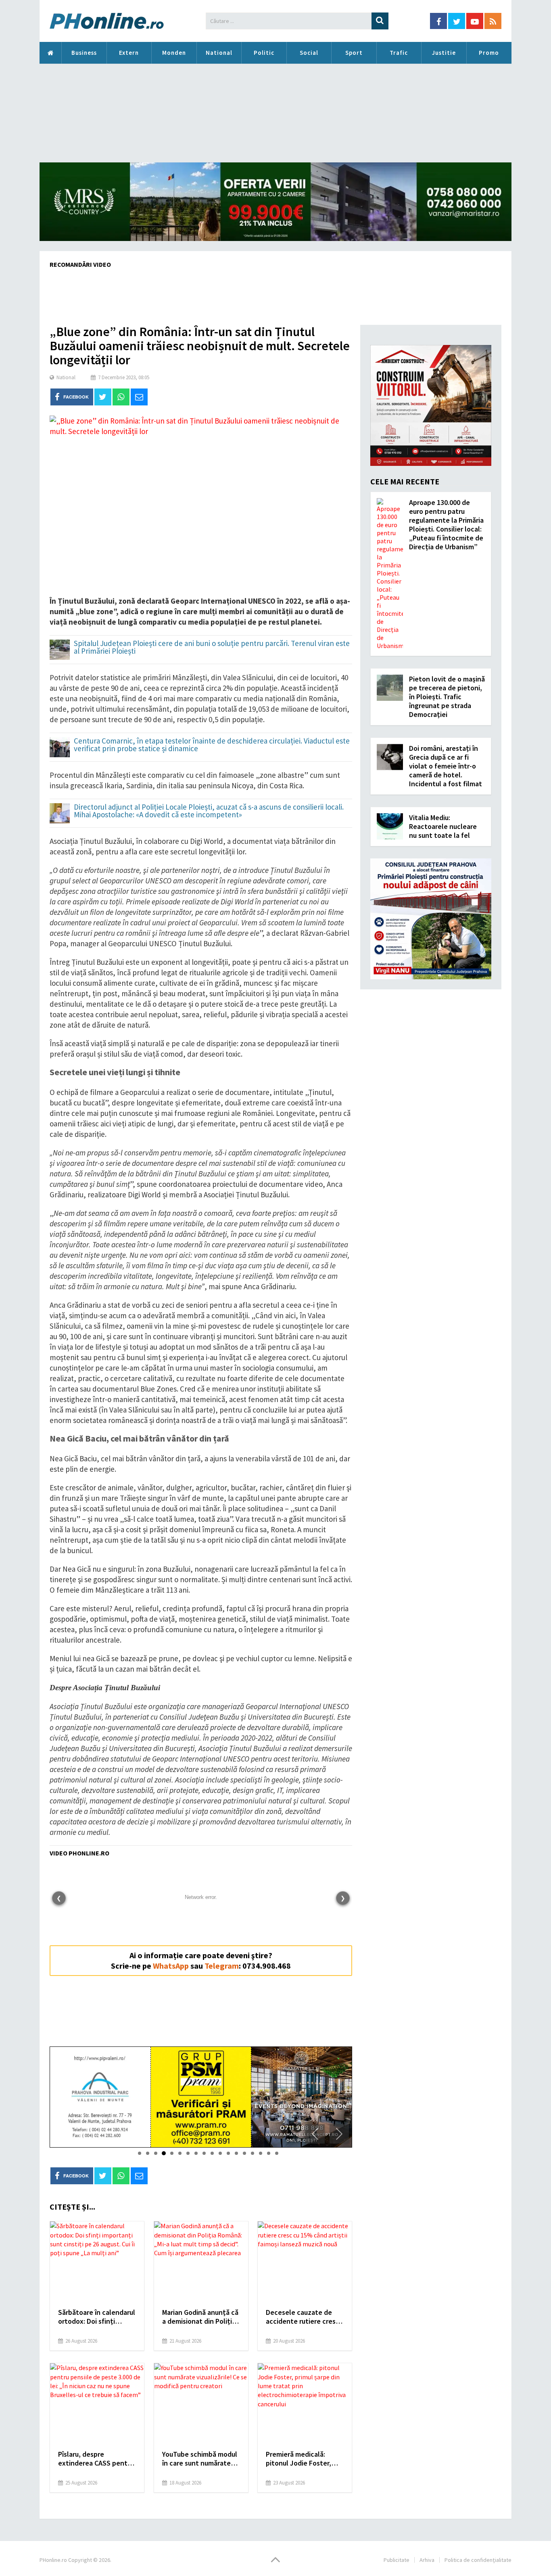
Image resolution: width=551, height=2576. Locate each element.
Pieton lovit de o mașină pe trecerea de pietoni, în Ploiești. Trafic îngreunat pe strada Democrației (447, 697)
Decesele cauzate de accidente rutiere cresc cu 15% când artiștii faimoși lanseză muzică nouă (303, 2317)
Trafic (399, 53)
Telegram (222, 1966)
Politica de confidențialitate (478, 2560)
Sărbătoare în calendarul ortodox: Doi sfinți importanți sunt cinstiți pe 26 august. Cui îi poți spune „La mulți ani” (97, 2317)
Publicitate (397, 2560)
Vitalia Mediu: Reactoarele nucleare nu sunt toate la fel (443, 826)
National (219, 53)
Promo (489, 53)
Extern (129, 53)
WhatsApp (171, 1966)
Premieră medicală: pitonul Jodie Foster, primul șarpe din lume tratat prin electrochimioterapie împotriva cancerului (299, 2459)
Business (84, 53)
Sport (354, 53)
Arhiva (427, 2560)
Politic (264, 53)
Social (309, 53)
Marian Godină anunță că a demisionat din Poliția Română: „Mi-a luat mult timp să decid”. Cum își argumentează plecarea (200, 2317)
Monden (174, 53)
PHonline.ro (50, 53)
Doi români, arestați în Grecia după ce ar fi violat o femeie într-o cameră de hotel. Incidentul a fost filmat (446, 766)
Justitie (444, 53)
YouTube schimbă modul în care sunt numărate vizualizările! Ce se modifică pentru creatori (200, 2459)
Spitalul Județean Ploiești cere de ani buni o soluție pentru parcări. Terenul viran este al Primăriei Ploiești (212, 648)
